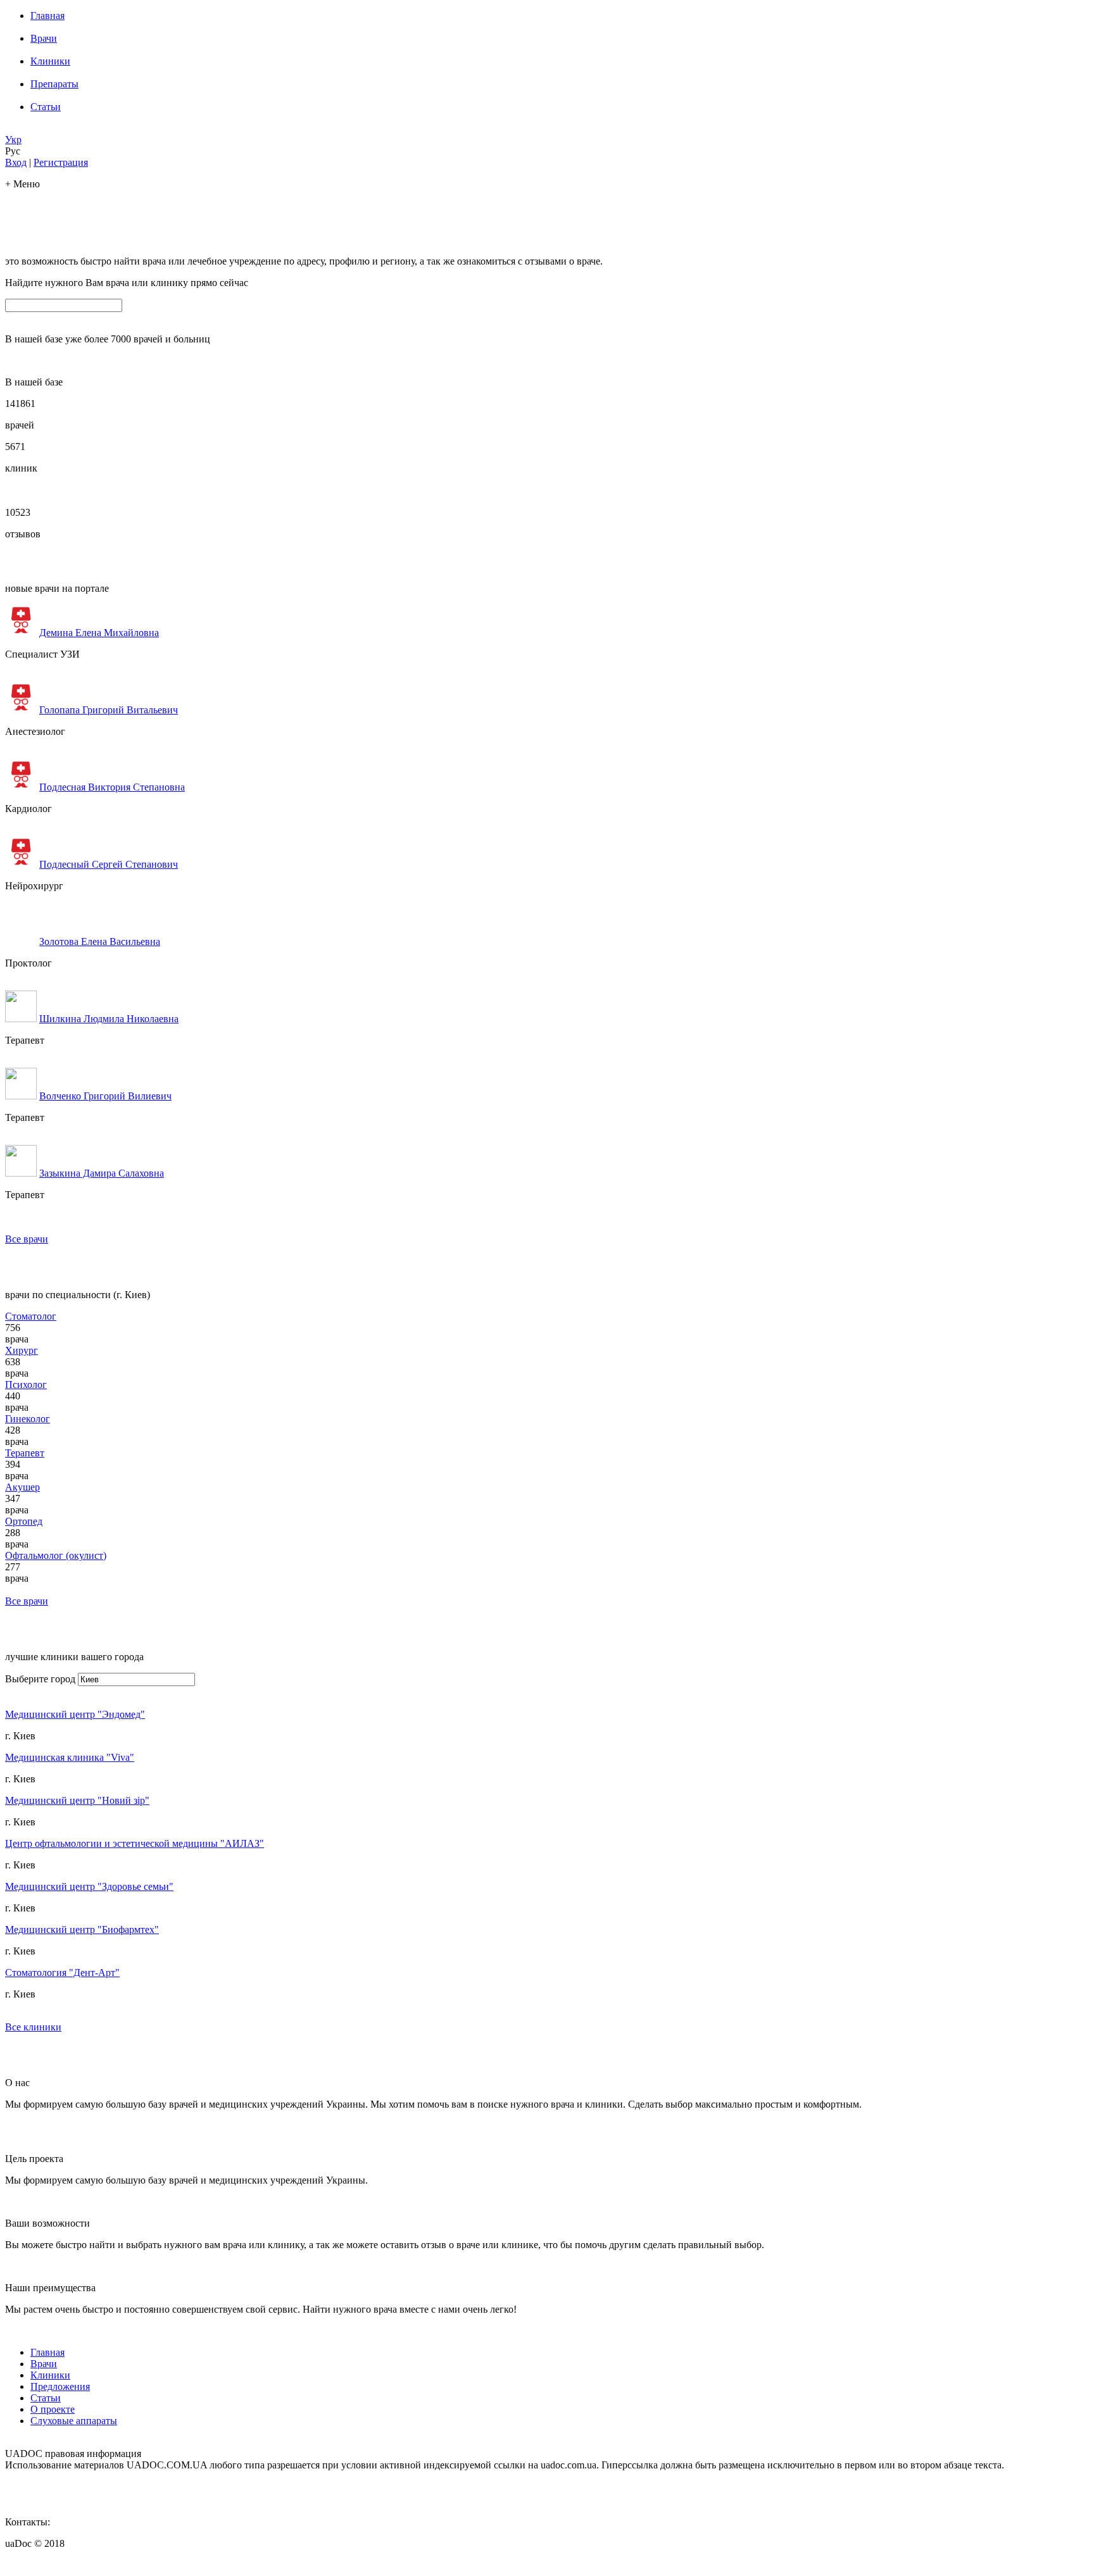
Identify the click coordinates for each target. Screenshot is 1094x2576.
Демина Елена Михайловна (99, 633)
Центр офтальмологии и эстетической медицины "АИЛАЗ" (135, 1843)
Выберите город (40, 1679)
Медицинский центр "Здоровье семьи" (89, 1886)
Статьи (46, 107)
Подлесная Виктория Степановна (112, 787)
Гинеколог (28, 1419)
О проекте (53, 2409)
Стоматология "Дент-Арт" (62, 1973)
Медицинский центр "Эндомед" (75, 1714)
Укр (13, 140)
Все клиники (33, 2027)
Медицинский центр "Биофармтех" (82, 1929)
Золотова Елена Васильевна (100, 941)
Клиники (50, 61)
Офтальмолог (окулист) (56, 1555)
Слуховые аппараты (74, 2421)
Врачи (44, 38)
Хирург (22, 1350)
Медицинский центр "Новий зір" (77, 1800)
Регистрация (61, 162)
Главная (47, 16)
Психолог (26, 1385)
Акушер (22, 1487)
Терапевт (25, 1453)
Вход (16, 162)
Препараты (54, 84)
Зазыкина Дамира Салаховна (102, 1173)
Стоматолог (31, 1316)
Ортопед (24, 1521)
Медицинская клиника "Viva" (70, 1757)
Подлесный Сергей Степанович (109, 864)
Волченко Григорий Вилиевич (105, 1096)
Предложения (60, 2386)
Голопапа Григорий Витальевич (109, 710)
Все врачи (27, 1239)
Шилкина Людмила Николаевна (109, 1019)
